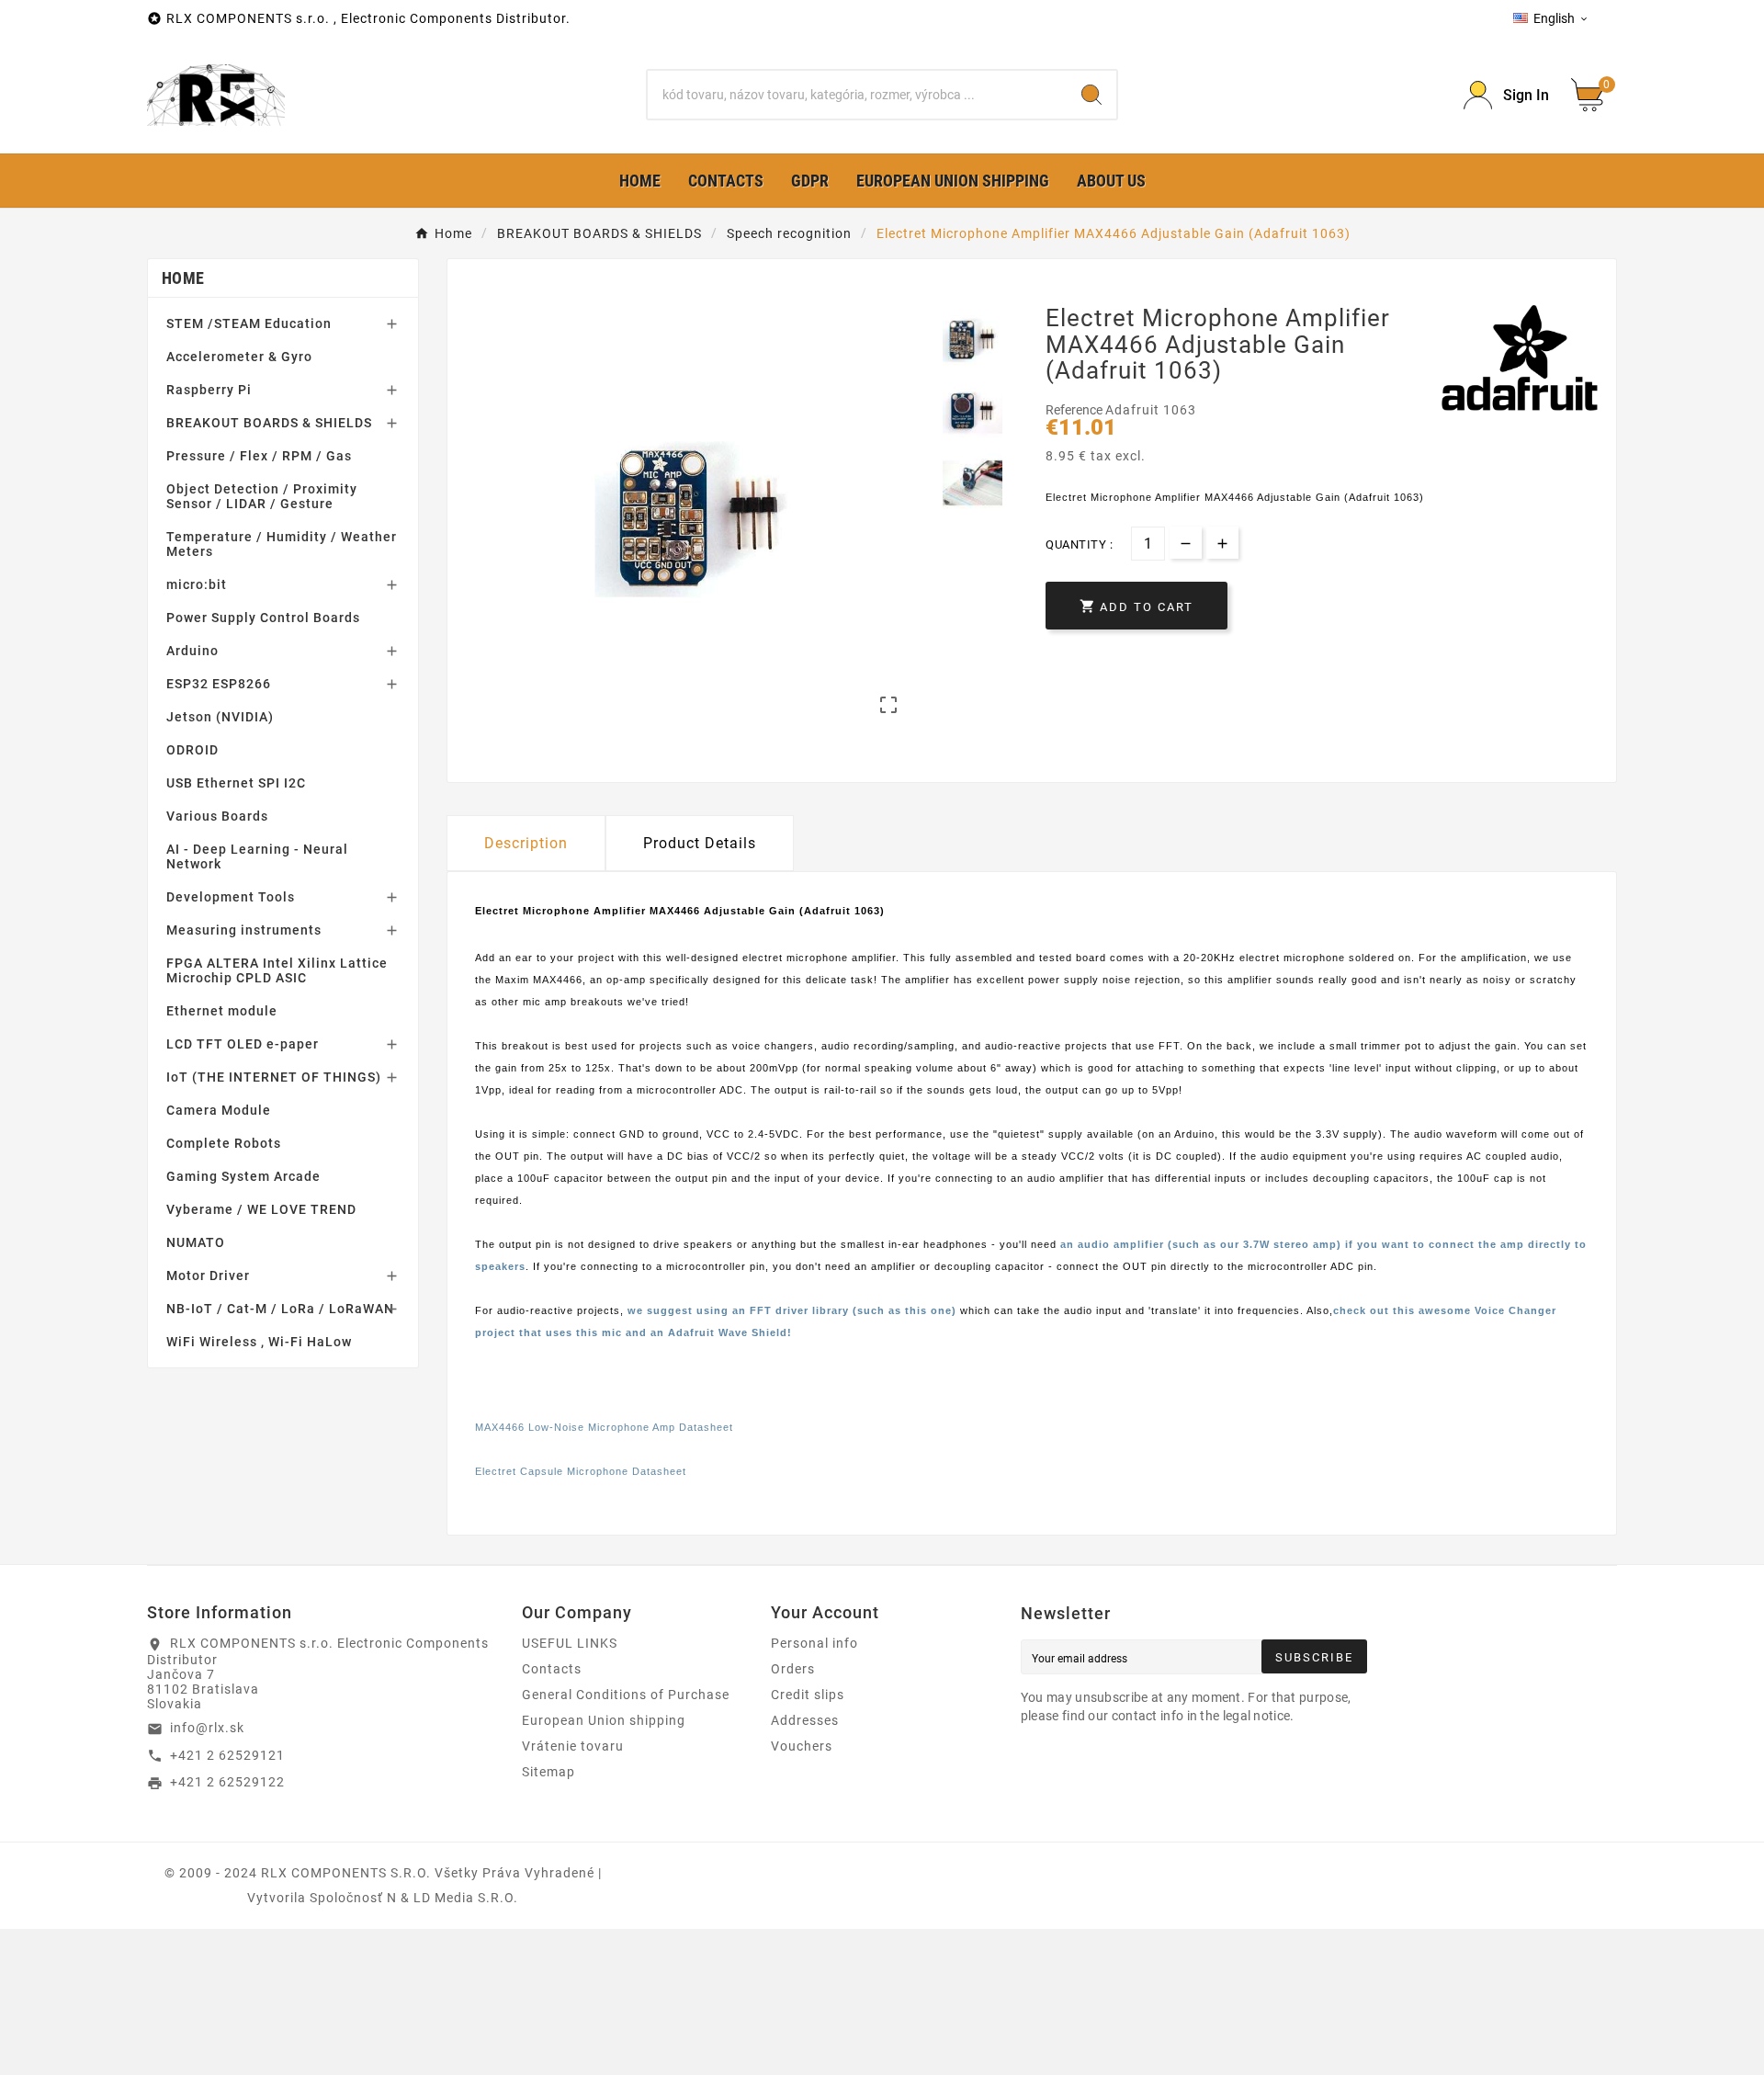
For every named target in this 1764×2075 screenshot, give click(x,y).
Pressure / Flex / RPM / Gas (259, 456)
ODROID (192, 750)
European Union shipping (604, 1720)
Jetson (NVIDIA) (220, 717)
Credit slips (808, 1695)
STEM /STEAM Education (249, 323)
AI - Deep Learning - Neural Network (257, 856)
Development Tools (231, 897)
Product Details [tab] (700, 843)
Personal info (814, 1643)
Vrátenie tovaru (573, 1746)
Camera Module (219, 1110)
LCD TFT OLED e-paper (243, 1044)
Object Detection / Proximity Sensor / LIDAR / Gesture (262, 496)
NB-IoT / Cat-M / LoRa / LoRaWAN (280, 1309)
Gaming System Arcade (243, 1176)
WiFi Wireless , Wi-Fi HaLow (259, 1342)
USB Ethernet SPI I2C (236, 783)
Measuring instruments (244, 930)
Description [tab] (526, 843)
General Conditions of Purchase (626, 1695)
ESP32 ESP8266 (219, 684)
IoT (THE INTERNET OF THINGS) (274, 1077)
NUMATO (196, 1242)
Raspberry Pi (209, 390)
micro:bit (197, 584)
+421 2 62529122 (227, 1782)
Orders (793, 1669)
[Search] (1091, 95)
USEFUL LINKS (570, 1643)
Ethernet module (222, 1011)
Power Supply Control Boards (263, 618)
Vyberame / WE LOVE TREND (261, 1209)
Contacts (552, 1669)
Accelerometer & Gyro (239, 357)
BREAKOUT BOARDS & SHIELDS (269, 423)
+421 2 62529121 (227, 1755)
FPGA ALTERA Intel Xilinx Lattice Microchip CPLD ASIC (277, 970)
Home (183, 278)
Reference (1075, 410)
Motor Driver (208, 1276)
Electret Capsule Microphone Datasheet (581, 1471)
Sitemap (548, 1772)
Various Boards (217, 816)
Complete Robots (224, 1143)
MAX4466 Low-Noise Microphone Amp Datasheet (604, 1427)
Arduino (192, 651)
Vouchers (802, 1746)
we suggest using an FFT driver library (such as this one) (792, 1310)
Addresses (805, 1720)
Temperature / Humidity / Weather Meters (282, 544)
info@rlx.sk (207, 1728)
